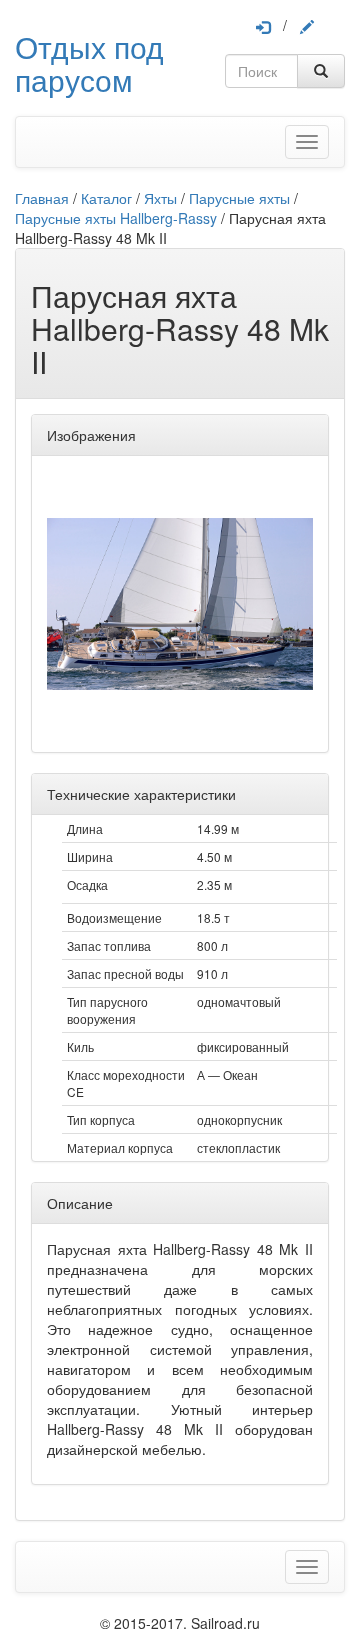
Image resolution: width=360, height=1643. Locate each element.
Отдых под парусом (89, 63)
